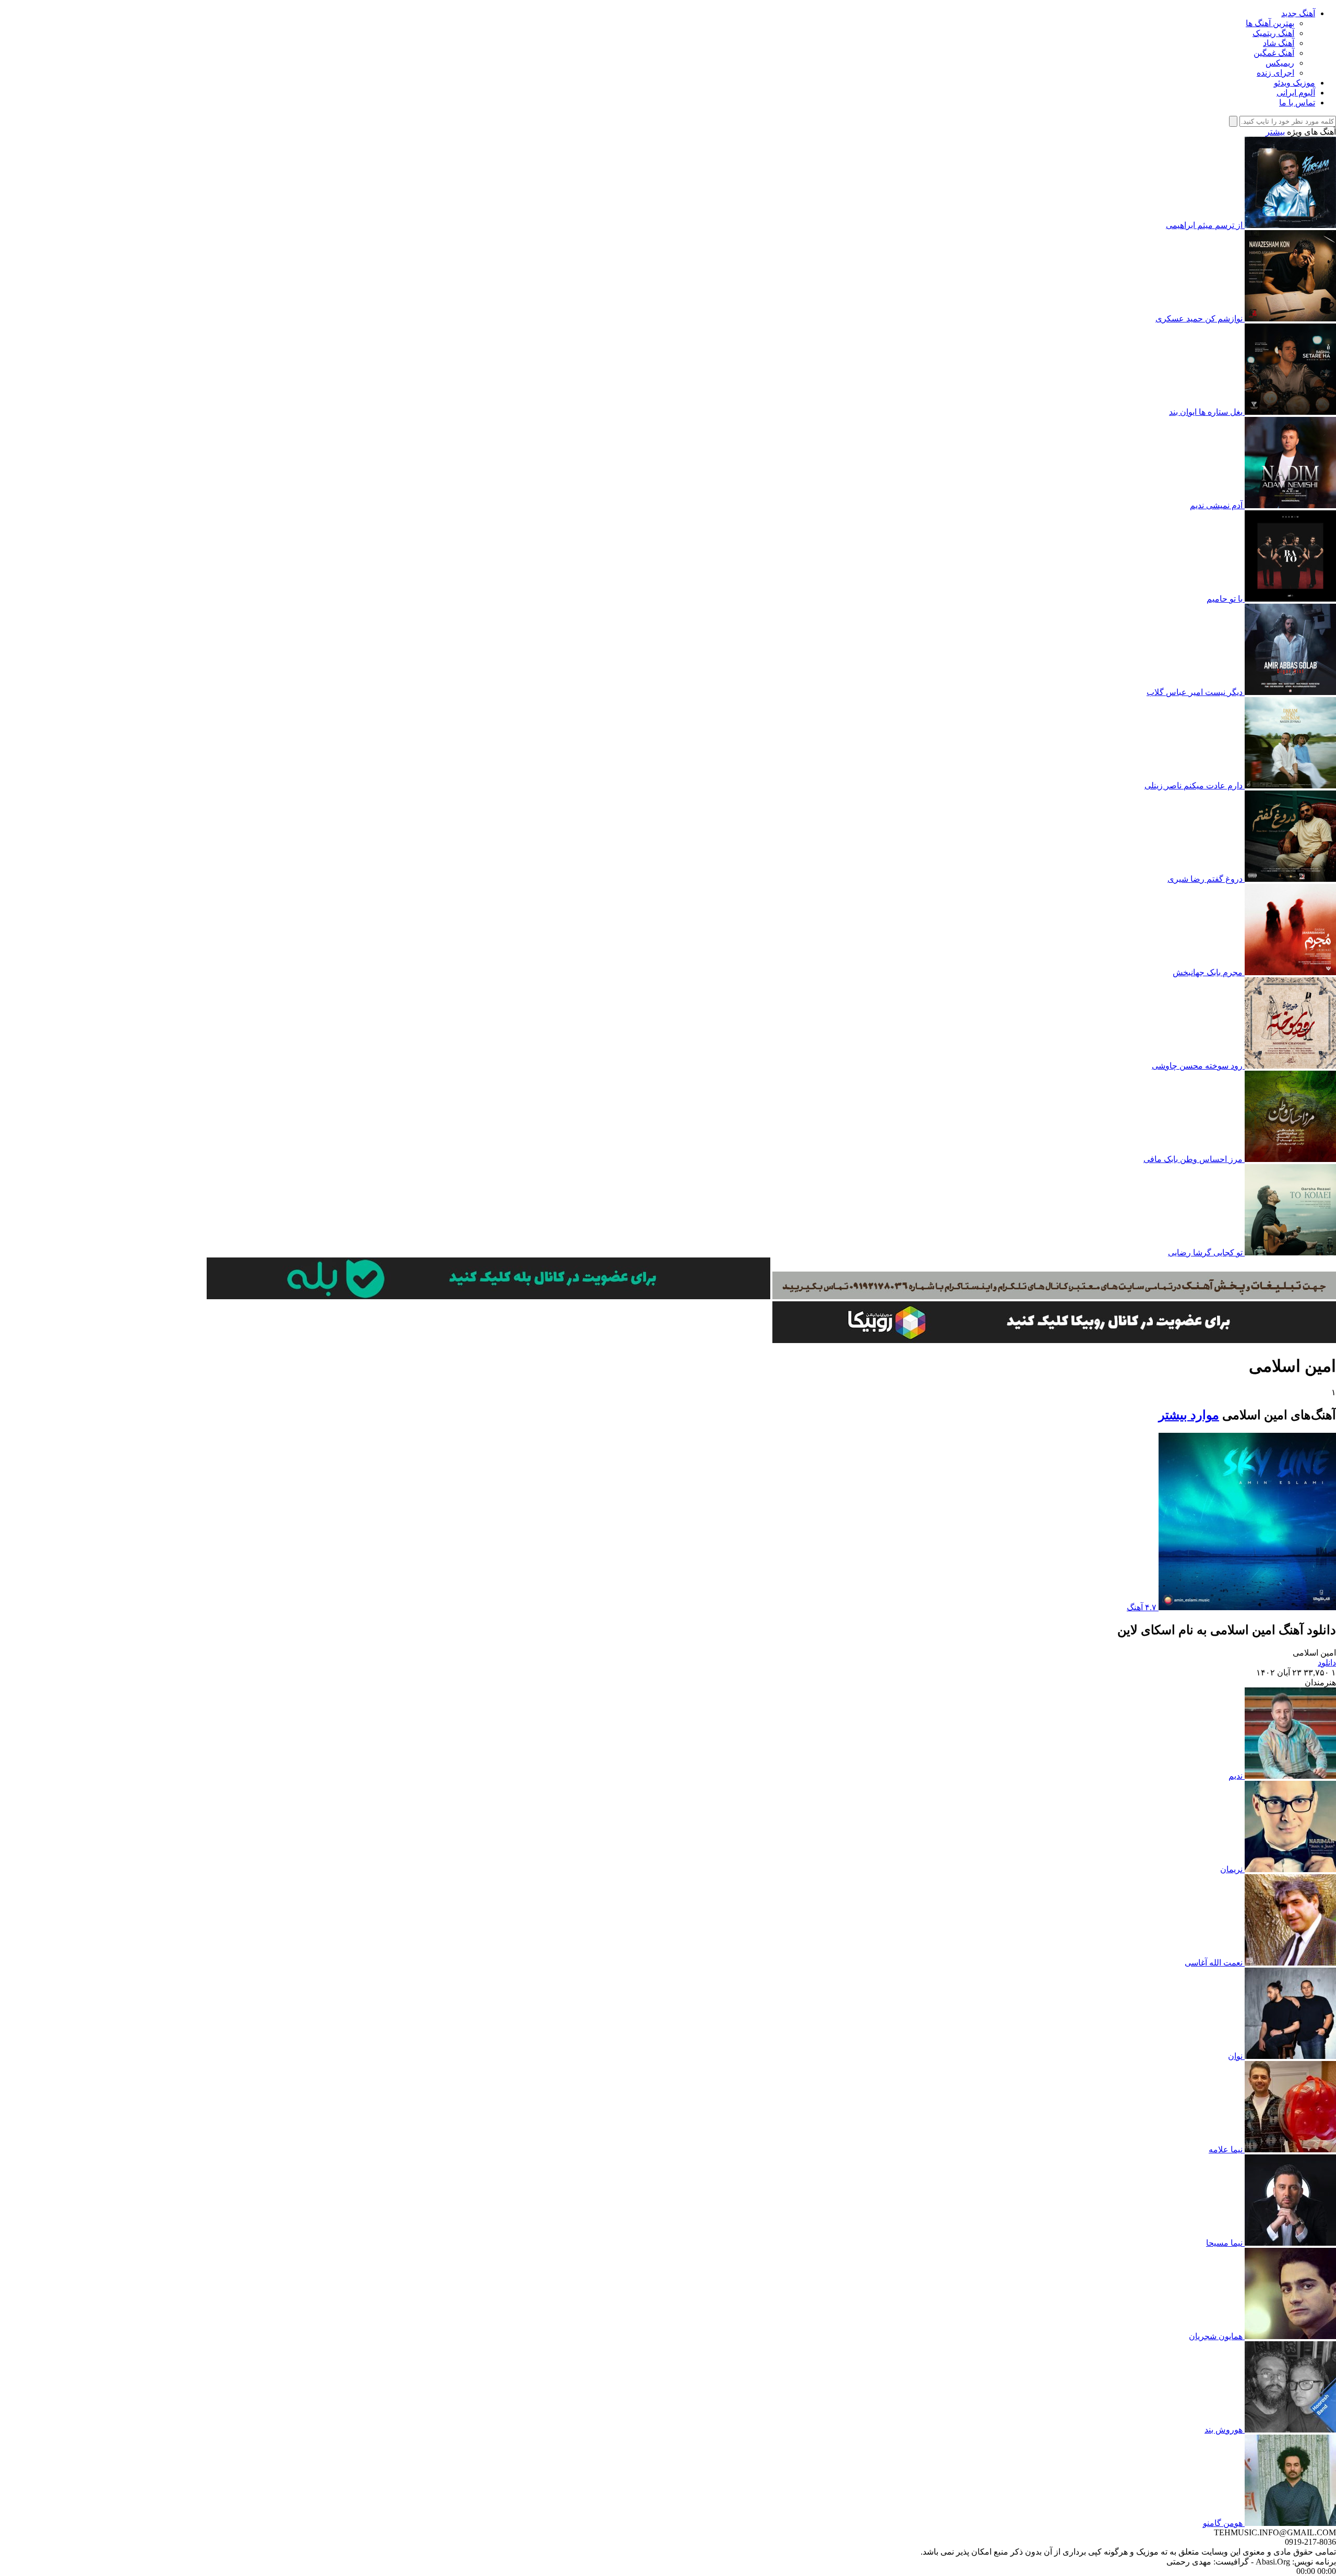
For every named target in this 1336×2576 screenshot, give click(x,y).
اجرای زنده (1275, 73)
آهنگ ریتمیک (1273, 33)
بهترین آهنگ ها (1270, 23)
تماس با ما (1297, 103)
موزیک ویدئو (1295, 83)
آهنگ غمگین (1274, 53)
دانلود (1327, 1663)
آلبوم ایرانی (1296, 93)
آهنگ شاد (1279, 43)
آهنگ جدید (1298, 13)
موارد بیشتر (1189, 1415)
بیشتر (1275, 132)
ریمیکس (1280, 63)
